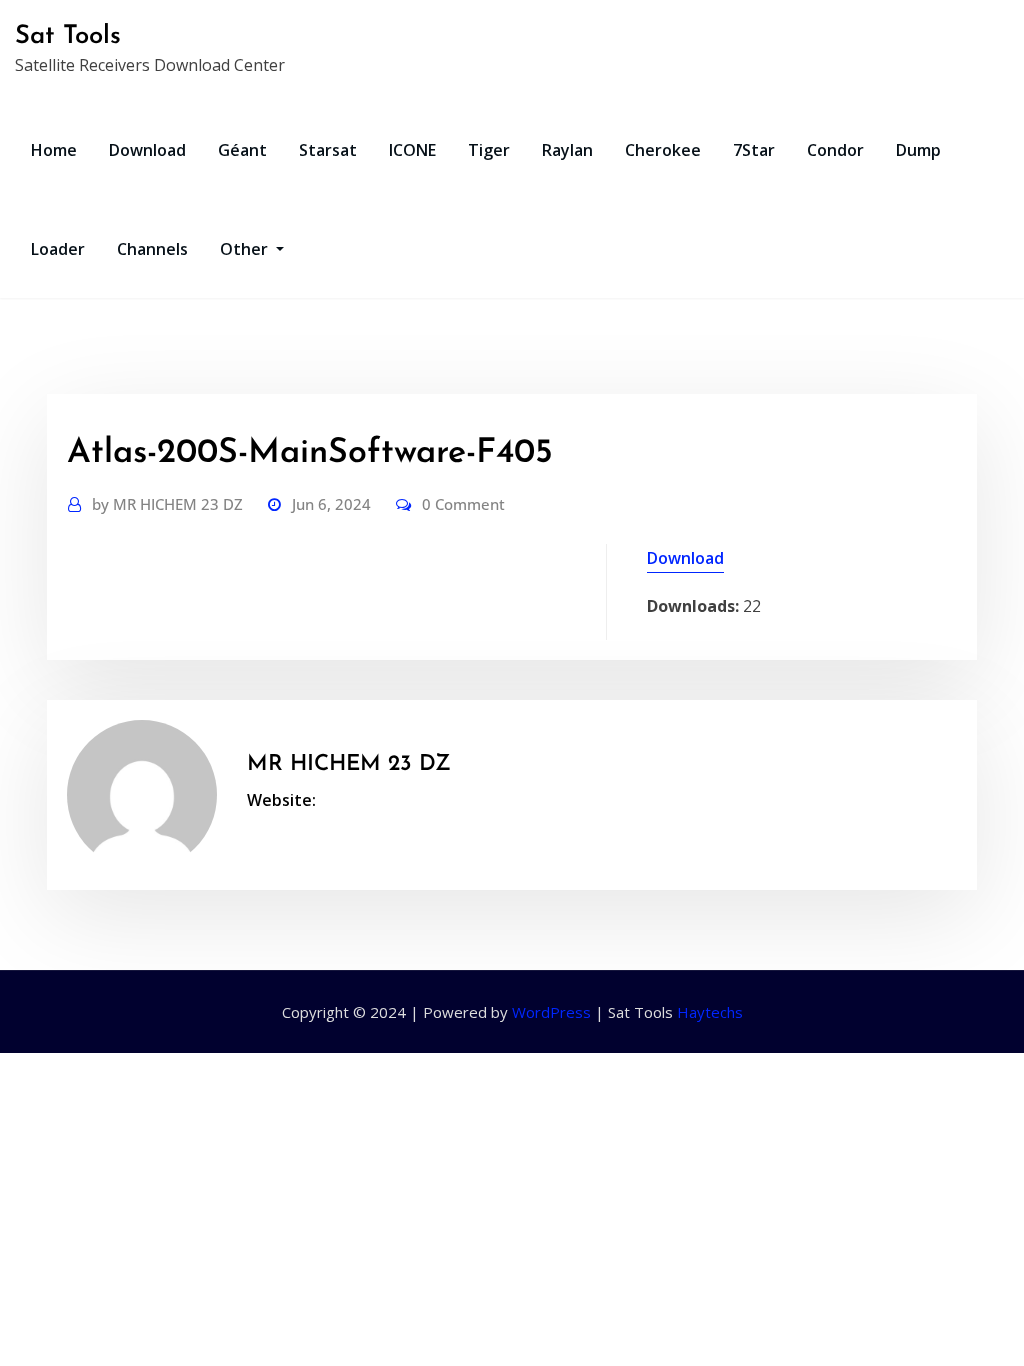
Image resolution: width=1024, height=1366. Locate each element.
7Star (754, 150)
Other (246, 249)
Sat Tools (68, 36)
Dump (918, 150)
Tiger (489, 150)
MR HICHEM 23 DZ (167, 504)
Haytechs (710, 1012)
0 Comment (463, 504)
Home (54, 150)
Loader (58, 249)
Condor (835, 150)
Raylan (567, 150)
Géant (242, 150)
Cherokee (663, 150)
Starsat (328, 150)
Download (147, 150)
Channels (152, 249)
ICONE (412, 150)
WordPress (551, 1012)
